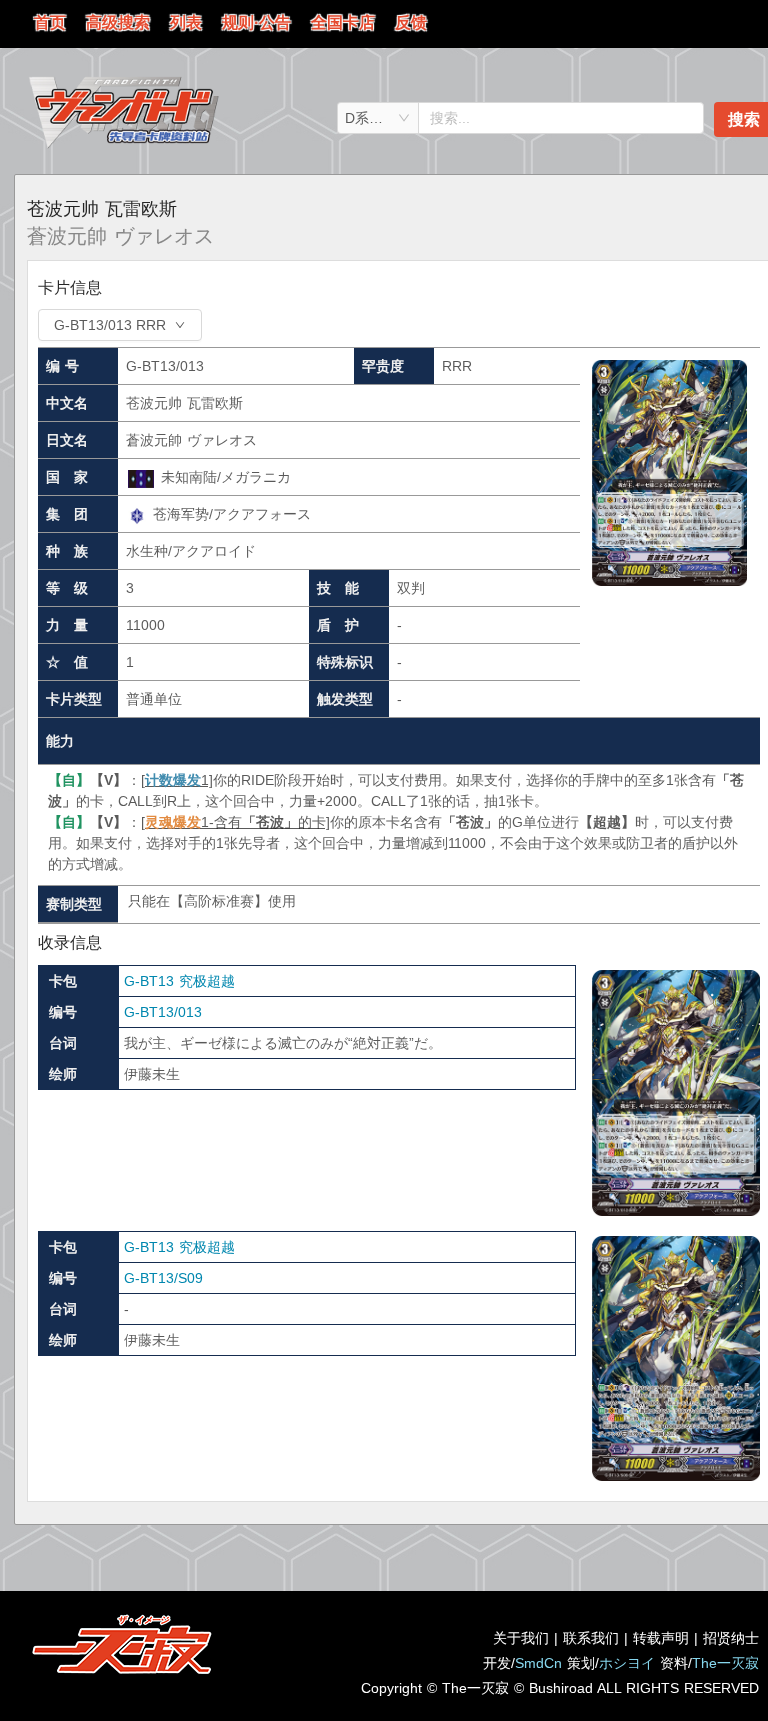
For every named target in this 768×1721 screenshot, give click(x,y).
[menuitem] (50, 24)
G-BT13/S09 (163, 1278)
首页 (50, 22)
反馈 (411, 22)
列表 (186, 22)
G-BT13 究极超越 (179, 981)
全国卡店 (343, 22)
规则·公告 (256, 22)
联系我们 (591, 1638)
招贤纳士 (731, 1638)
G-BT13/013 (163, 1012)
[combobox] (378, 118)
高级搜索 (118, 22)
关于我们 (521, 1638)
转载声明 (661, 1638)
